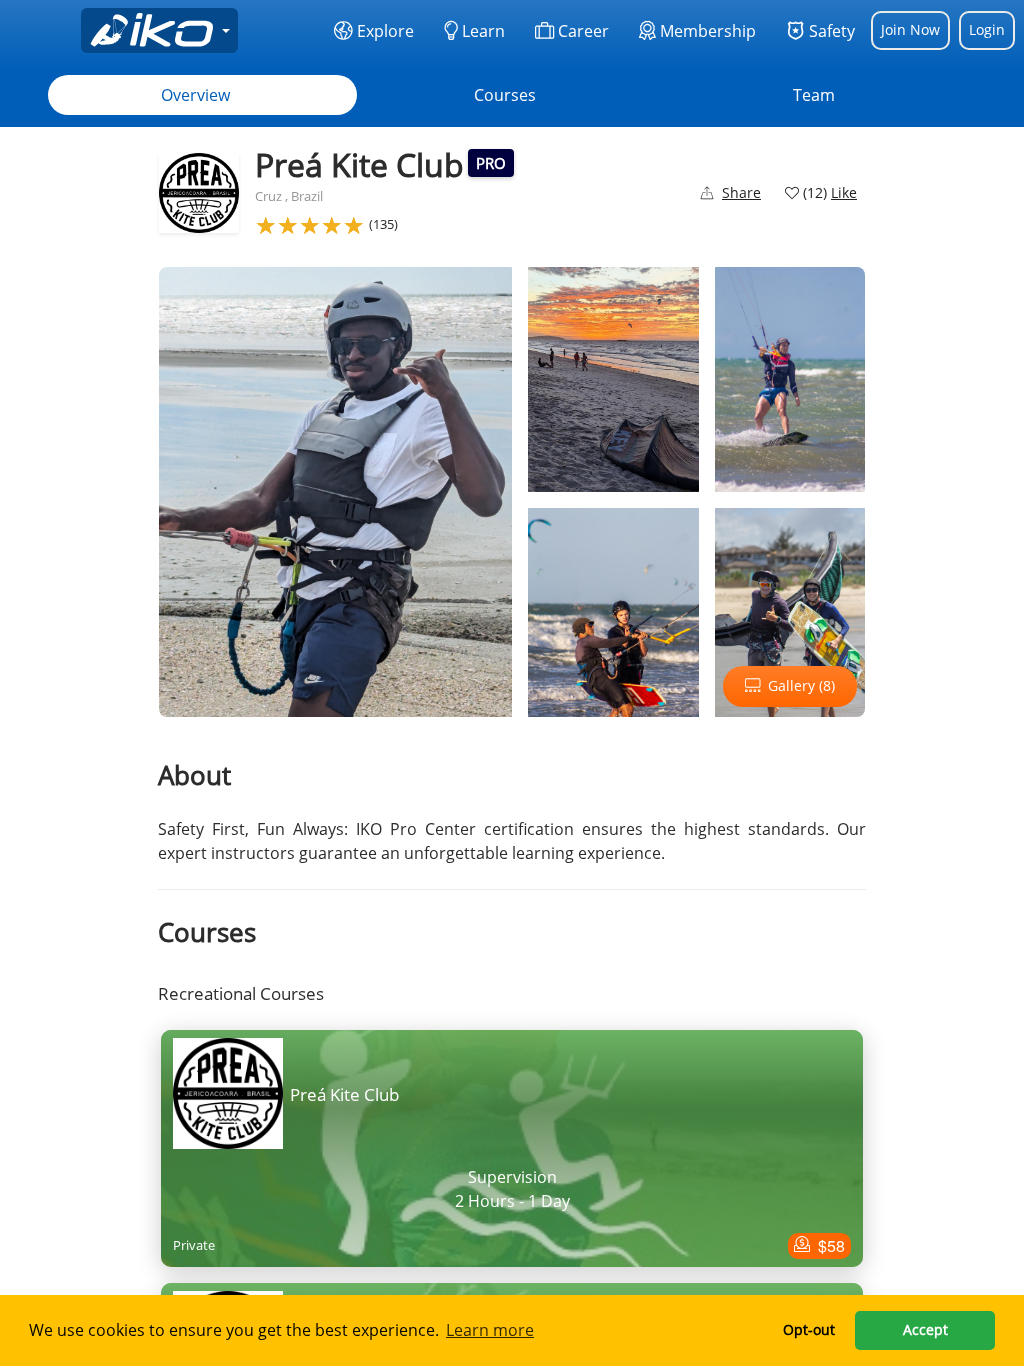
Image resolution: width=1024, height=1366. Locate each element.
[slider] (310, 225)
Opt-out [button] (809, 1329)
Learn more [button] (490, 1330)
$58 (829, 1245)
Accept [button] (925, 1329)
